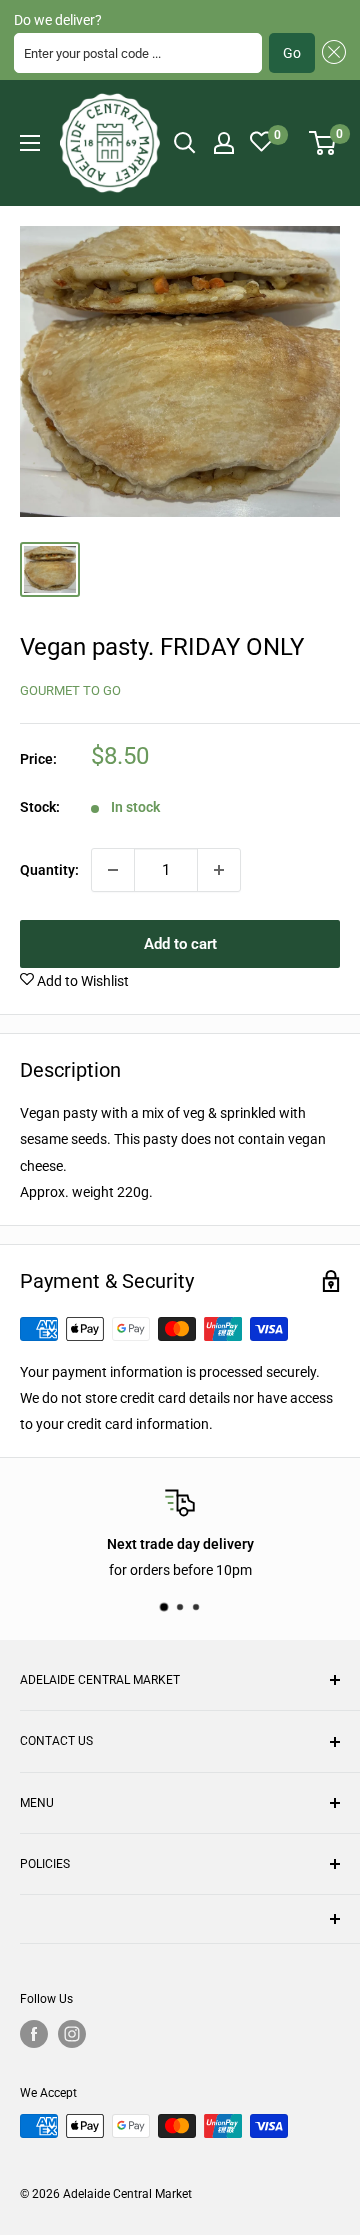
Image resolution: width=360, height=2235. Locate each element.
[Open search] (185, 143)
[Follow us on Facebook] (34, 2034)
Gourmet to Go (70, 690)
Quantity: (49, 870)
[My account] (224, 143)
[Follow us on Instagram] (72, 2034)
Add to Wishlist (81, 981)
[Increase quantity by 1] (219, 870)
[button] (330, 53)
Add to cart (180, 944)
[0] (323, 143)
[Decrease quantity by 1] (113, 870)
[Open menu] (30, 143)
